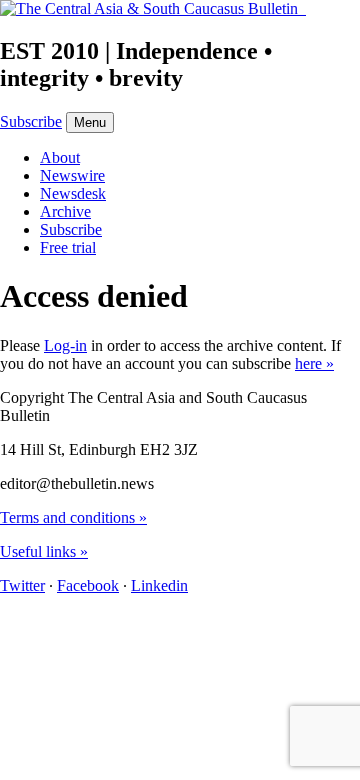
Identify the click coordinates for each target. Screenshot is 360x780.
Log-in (65, 345)
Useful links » (44, 551)
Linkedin (159, 585)
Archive (65, 211)
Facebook (88, 585)
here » (314, 363)
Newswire (72, 175)
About (60, 157)
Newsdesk (73, 193)
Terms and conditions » (73, 517)
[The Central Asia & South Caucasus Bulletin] (153, 8)
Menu (90, 122)
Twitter (22, 585)
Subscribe (31, 121)
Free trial (68, 247)
